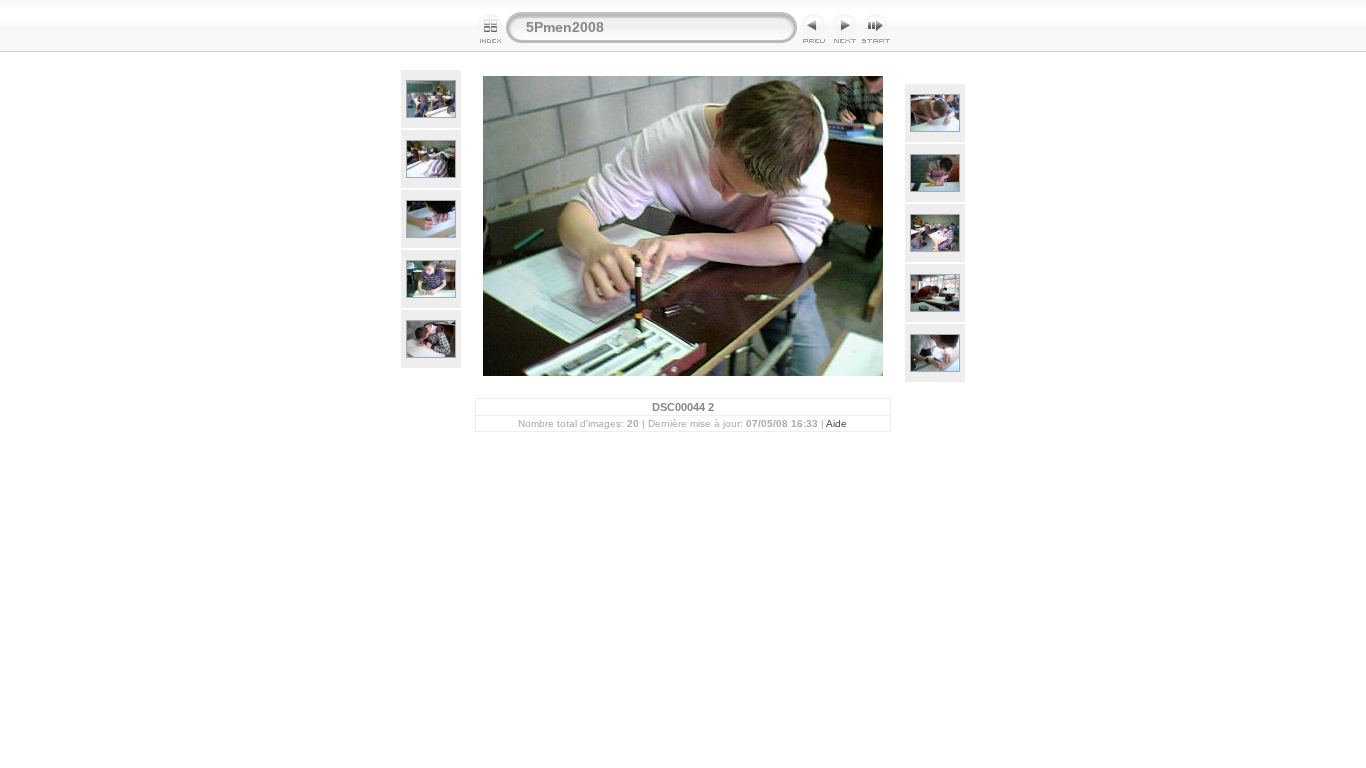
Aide (836, 423)
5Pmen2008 (565, 27)
